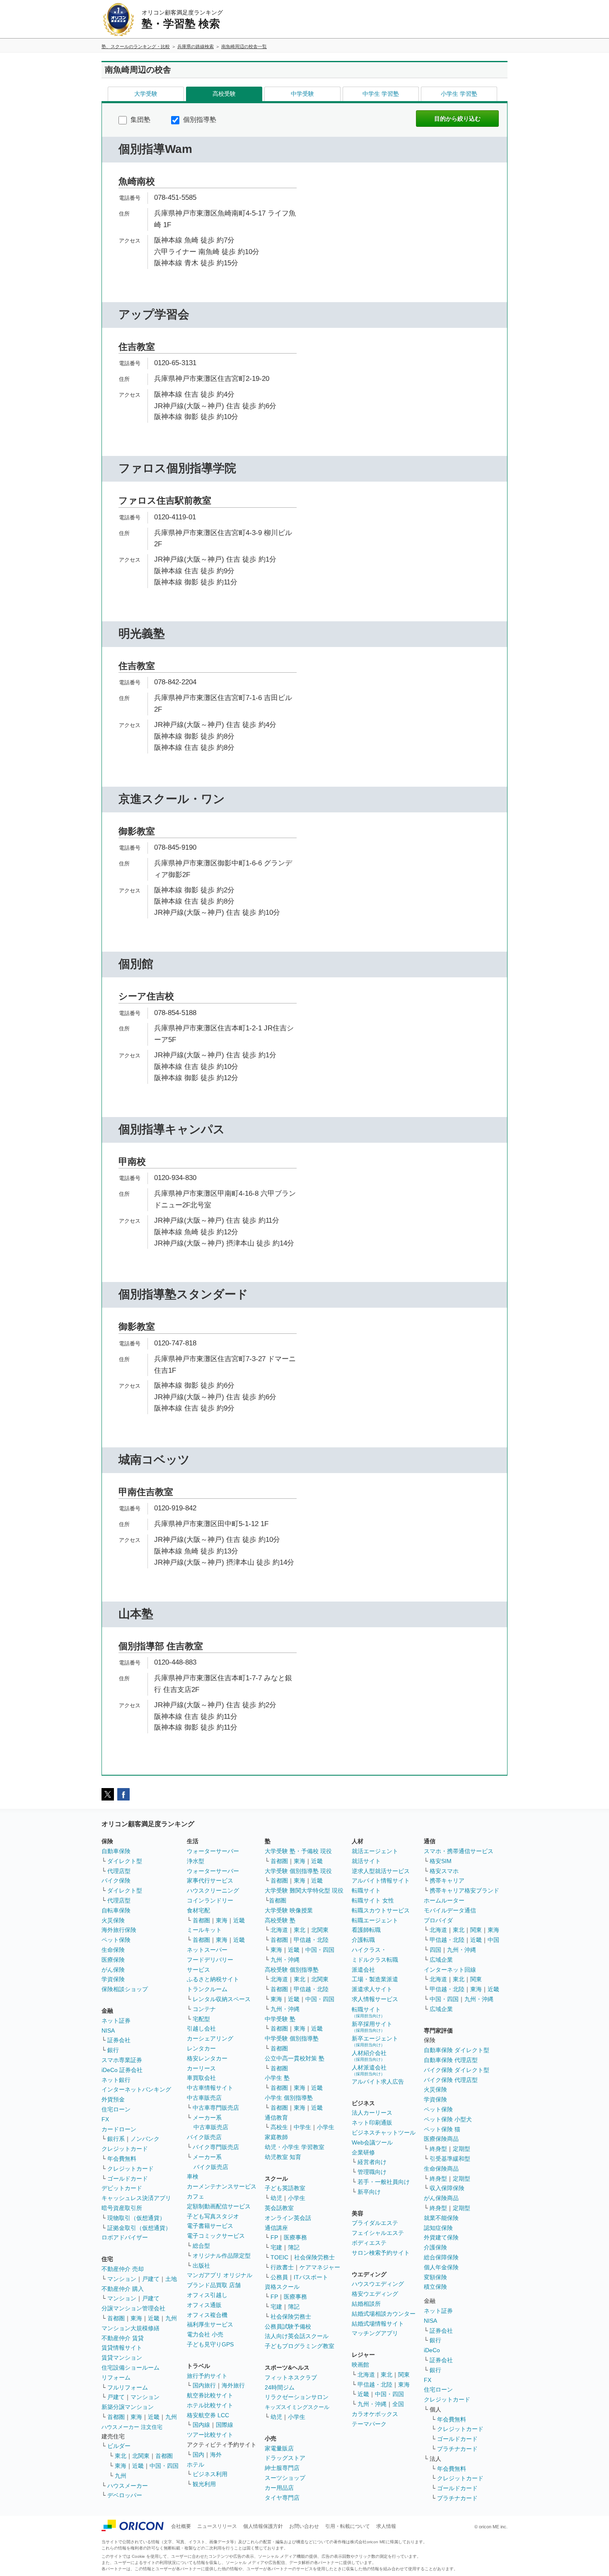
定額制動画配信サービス (219, 2206)
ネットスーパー (207, 1950)
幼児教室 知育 (283, 2157)
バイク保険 (116, 1881)
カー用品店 (279, 2488)
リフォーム (116, 2377)
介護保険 (435, 2247)
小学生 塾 (277, 2078)
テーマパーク (369, 2424)
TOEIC (279, 2257)
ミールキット (204, 1930)
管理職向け (372, 2172)
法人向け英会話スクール (297, 2336)
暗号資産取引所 (122, 2208)
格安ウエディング (375, 2294)
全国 (398, 2404)
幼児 (276, 2198)
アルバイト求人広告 (378, 2082)
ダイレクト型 (125, 1861)
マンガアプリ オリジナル (220, 2275)
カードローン (119, 2129)
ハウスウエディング (378, 2284)
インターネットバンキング (136, 2089)
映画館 (360, 2365)
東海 (136, 2318)
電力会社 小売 (205, 2334)
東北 (121, 2456)
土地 (171, 2279)
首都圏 (116, 2318)
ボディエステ (369, 2243)
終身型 (438, 2149)
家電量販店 (279, 2448)
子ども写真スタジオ (213, 2216)
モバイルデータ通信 (450, 1910)
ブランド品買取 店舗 (214, 2285)
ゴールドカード (128, 2179)
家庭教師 (276, 2137)
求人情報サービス (375, 1999)
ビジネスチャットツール (384, 2133)
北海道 (279, 1930)
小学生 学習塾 (459, 94)
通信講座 (276, 2228)
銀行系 (116, 2139)
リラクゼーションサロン (297, 2397)
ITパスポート (311, 2277)
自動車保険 (116, 1851)
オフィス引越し (207, 2295)
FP (274, 2237)
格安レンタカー (207, 2058)
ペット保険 (116, 1940)
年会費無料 (122, 2159)
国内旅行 (204, 2385)
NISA (108, 2031)
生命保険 (113, 1950)
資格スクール (282, 2287)
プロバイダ (438, 1920)
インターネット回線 (450, 1970)
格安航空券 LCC (208, 2415)
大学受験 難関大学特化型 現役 (304, 1890)
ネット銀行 (116, 2080)
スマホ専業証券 (122, 2060)
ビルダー (119, 2446)
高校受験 (224, 94)
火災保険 (113, 1920)
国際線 (225, 2425)
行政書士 (282, 2267)
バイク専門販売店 (216, 2147)
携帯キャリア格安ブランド (464, 1890)
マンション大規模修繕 (130, 2328)
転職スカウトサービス (381, 1910)
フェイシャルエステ (378, 2233)
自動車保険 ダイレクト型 (457, 2050)
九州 (171, 2318)
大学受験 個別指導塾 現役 (298, 1871)
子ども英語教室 (285, 2188)
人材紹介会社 (369, 2056)
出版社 (201, 2266)
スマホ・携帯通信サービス (459, 1851)
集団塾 (140, 120)
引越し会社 (201, 2028)
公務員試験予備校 (288, 2326)
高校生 (279, 2127)
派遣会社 (363, 1970)
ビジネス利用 (210, 2474)
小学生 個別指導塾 (289, 2098)
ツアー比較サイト (210, 2435)
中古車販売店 (204, 2098)
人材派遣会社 (369, 2070)
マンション (122, 2279)
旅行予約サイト (207, 2376)
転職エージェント (375, 1920)
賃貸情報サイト (122, 2348)
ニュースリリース (217, 2526)
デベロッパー (125, 2495)
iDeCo (432, 2350)
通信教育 (276, 2118)
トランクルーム (207, 1989)
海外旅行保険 (119, 1930)
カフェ (196, 2196)
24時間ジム (280, 2387)
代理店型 (119, 1871)
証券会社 (119, 2040)
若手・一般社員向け (384, 2182)
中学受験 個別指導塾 (292, 2038)
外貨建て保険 (441, 2237)
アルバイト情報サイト (381, 1881)
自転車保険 (116, 1910)
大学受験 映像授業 (289, 1910)
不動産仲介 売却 (123, 2269)
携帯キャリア (447, 1881)
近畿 (154, 2318)
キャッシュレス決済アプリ (136, 2198)
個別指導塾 (199, 120)
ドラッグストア (285, 2458)
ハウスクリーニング (213, 1890)
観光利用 (204, 2484)
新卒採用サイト (372, 2027)
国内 (198, 2455)
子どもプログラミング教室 (300, 2346)
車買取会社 (201, 2078)
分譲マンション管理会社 (133, 2308)
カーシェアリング (210, 2038)
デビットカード (122, 2188)
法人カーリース (372, 2113)
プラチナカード (457, 2449)
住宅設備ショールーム (130, 2368)
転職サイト (366, 1890)
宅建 (276, 2247)
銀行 (113, 2050)
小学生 (326, 2127)
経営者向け (372, 2162)
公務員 (279, 2277)
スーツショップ (285, 2478)
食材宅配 (198, 1910)
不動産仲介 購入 (123, 2289)
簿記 (294, 2247)
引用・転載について (348, 2526)
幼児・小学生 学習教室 (295, 2147)
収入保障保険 (447, 2188)
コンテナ (204, 2009)
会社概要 (181, 2526)
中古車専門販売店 (216, 2108)
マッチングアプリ (375, 2333)
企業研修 (363, 2152)
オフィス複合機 (207, 2315)
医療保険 (113, 1960)
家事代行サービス (210, 1881)
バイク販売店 (204, 2137)
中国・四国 (164, 2466)
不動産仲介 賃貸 (123, 2338)
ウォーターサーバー (213, 1851)
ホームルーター (444, 1900)
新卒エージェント (375, 2041)
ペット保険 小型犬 (448, 2119)
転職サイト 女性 (373, 1900)
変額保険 (435, 2277)
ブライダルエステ (375, 2223)
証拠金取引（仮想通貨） (139, 2228)
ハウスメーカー (128, 2486)
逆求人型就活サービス (381, 1871)
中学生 (302, 2127)
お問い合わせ (304, 2526)
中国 (493, 1940)
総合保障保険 (441, 2257)
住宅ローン (116, 2109)
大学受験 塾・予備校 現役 (298, 1851)
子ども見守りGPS (210, 2344)
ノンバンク (145, 2139)
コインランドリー (210, 1900)
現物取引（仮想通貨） (136, 2218)
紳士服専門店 (282, 2468)
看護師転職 (366, 1930)
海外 (216, 2455)
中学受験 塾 (280, 2019)
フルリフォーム (128, 2387)
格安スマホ (444, 1871)
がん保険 (113, 1970)
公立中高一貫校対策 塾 (295, 2058)
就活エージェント (375, 1851)
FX (105, 2119)
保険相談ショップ (125, 1989)
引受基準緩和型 (450, 2159)
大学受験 (146, 94)
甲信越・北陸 (311, 1940)
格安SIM (441, 1861)
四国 (435, 1950)
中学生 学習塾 (381, 94)
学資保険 (113, 1979)
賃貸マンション (122, 2358)
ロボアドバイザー (125, 2237)
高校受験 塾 (280, 1920)
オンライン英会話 (288, 2218)
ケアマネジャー (320, 2267)
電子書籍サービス (210, 2226)
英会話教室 (279, 2208)
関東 (404, 2375)
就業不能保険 (441, 2218)
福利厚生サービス (210, 2324)
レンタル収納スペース (222, 1999)
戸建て (151, 2279)
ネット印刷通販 (372, 2123)
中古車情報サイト (210, 2088)
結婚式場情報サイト (378, 2324)
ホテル (196, 2465)
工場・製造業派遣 (375, 1979)
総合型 (201, 2246)
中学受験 (302, 94)
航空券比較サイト (210, 2395)
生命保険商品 (441, 2169)
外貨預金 (113, 2099)
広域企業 (441, 1960)
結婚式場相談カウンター (384, 2314)
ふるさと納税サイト (213, 1979)
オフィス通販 (204, 2305)
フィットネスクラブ (291, 2377)
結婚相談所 (366, 2304)
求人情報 (386, 2526)
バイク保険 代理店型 (451, 2080)
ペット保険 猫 (442, 2129)
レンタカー (201, 2048)
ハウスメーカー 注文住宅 (132, 2427)
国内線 (201, 2425)
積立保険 (435, 2287)
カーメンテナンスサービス (222, 2186)
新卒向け (369, 2192)
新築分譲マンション (128, 2407)
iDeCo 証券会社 (122, 2070)
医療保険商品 (441, 2139)
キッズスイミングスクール (297, 2407)
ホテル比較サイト (210, 2405)
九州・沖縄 (285, 1960)
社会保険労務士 (314, 2257)
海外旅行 (233, 2385)
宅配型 (201, 2019)
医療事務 (295, 2237)
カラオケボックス (375, 2414)
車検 (193, 2176)
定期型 (462, 2149)
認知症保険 (438, 2228)
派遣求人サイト (372, 1989)
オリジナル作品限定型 (222, 2256)
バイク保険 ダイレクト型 (457, 2070)
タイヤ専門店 (282, 2498)
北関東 (141, 2456)
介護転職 (363, 1940)
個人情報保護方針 (263, 2526)
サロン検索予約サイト (381, 2253)
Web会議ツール (372, 2142)
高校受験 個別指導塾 (292, 1970)
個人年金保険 (441, 2267)
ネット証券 (116, 2021)
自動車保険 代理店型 (451, 2060)
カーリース (201, 2068)
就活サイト (366, 1861)
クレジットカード (125, 2149)
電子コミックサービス (216, 2236)
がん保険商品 (441, 2198)
